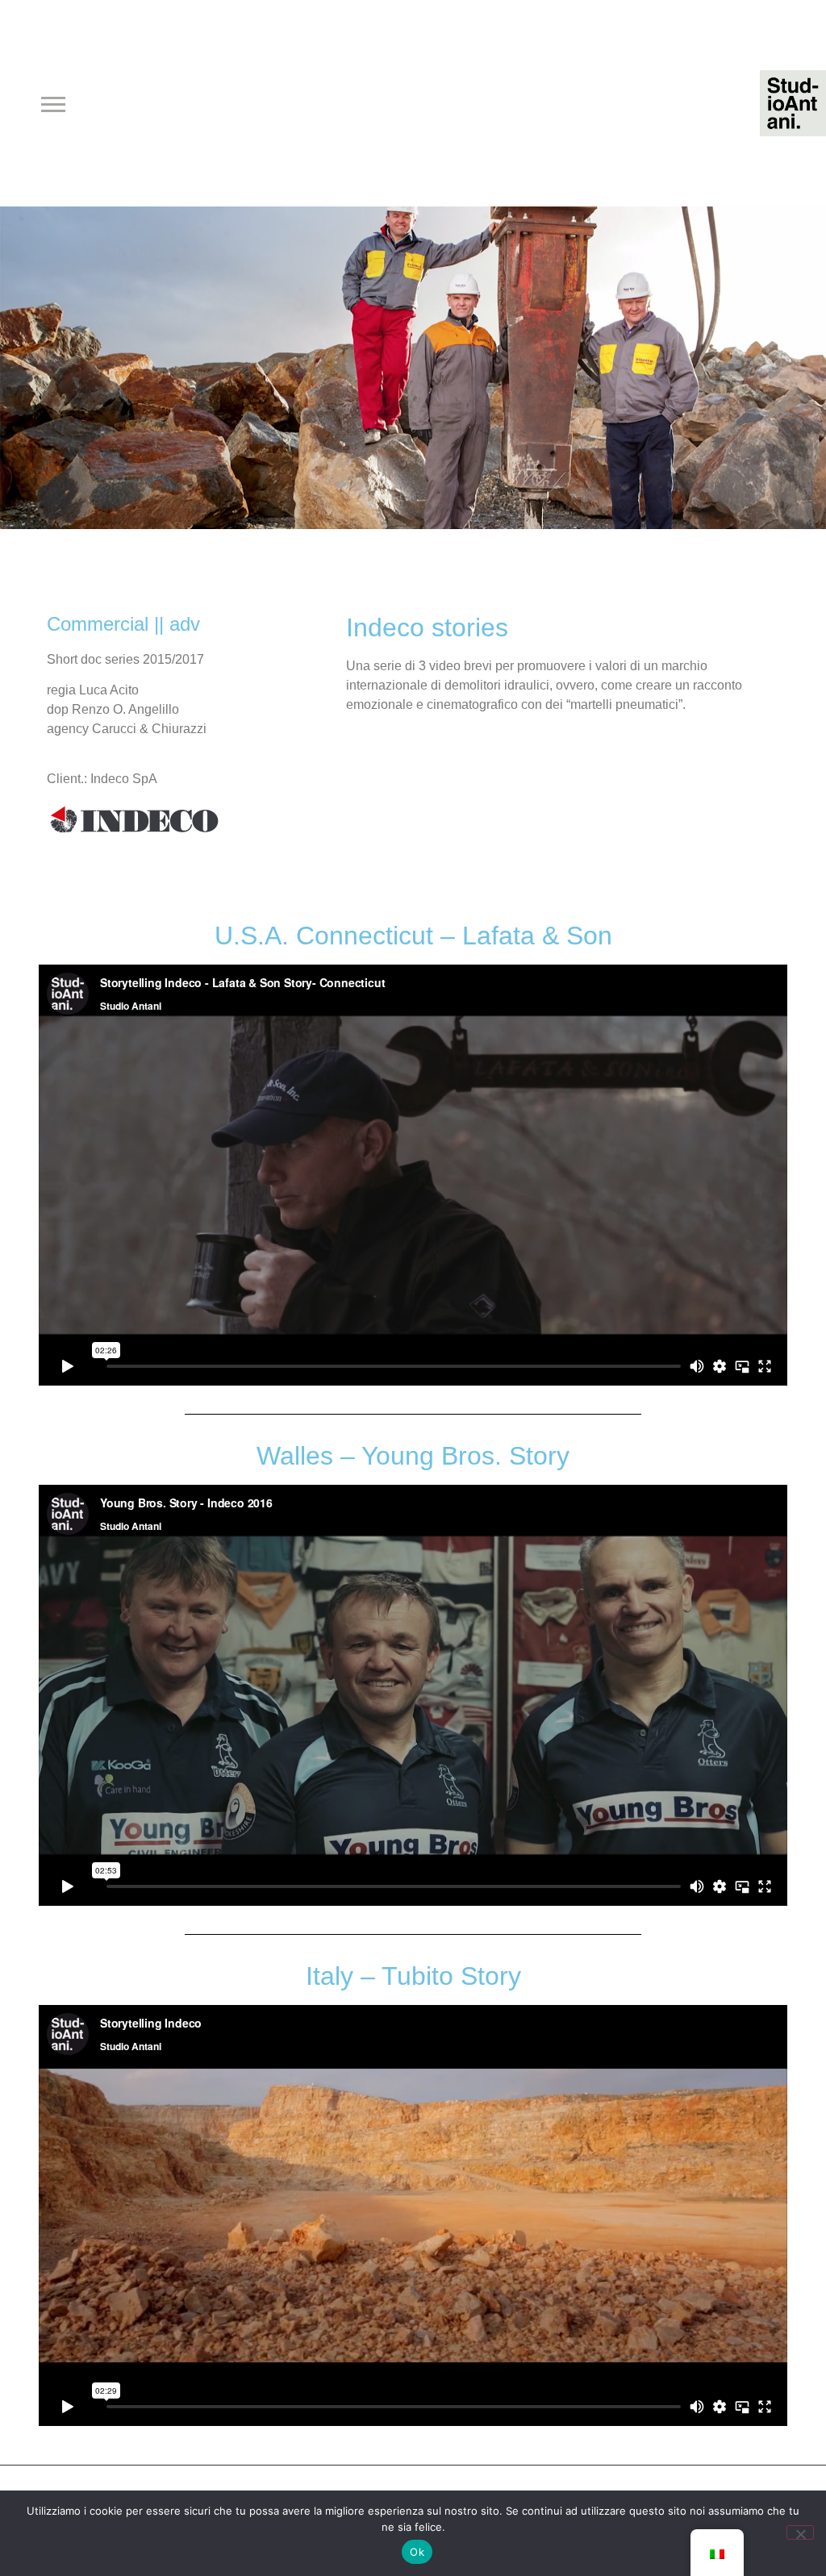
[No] (800, 2532)
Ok (417, 2552)
